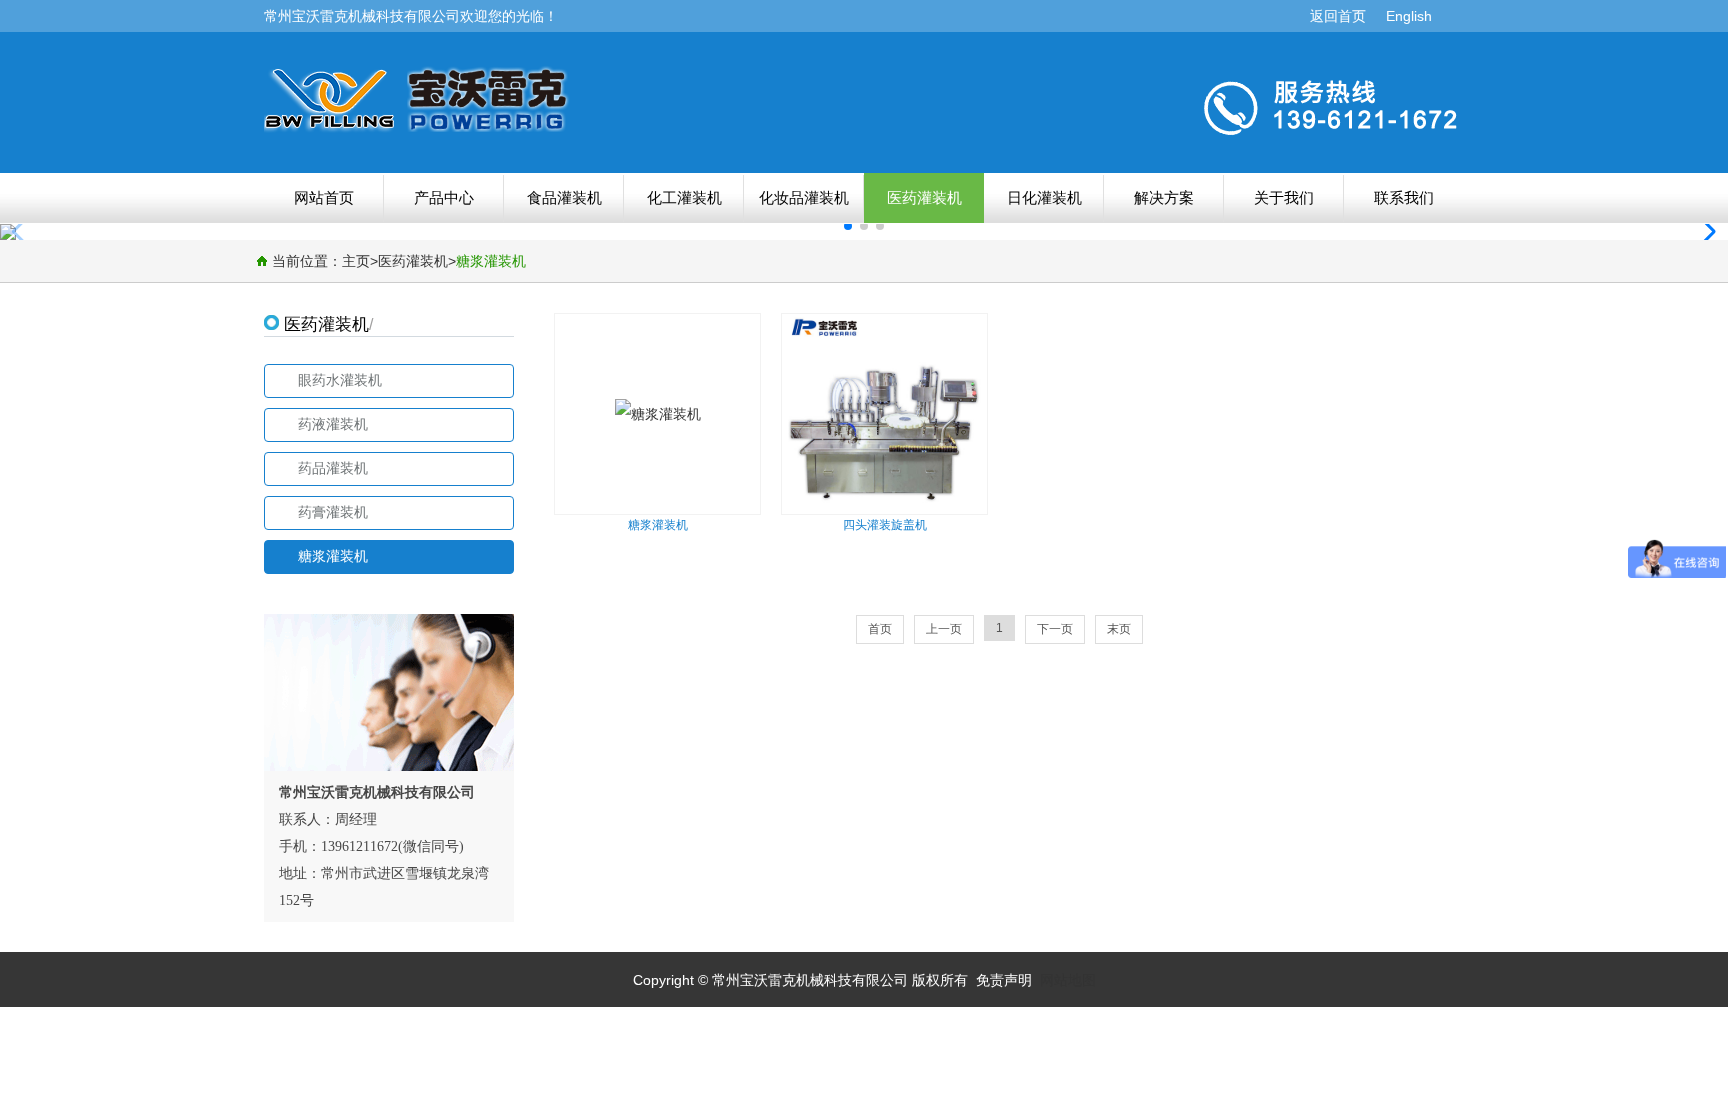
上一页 (944, 629)
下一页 (1055, 629)
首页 (880, 629)
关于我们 (1284, 197)
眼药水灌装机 (340, 380)
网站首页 (324, 197)
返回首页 (1338, 16)
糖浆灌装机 (491, 261)
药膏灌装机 (333, 512)
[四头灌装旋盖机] (882, 509)
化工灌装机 (684, 197)
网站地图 (1068, 980)
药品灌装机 (333, 468)
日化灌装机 (1044, 197)
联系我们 (1404, 197)
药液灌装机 (333, 424)
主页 (356, 261)
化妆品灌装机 (804, 197)
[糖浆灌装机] (598, 329)
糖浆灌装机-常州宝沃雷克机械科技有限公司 (559, 99)
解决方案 (1164, 197)
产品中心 (444, 197)
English (1409, 16)
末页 (1119, 629)
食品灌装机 (564, 197)
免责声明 (1004, 980)
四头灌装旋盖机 (885, 525)
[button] (1704, 232)
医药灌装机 (924, 197)
